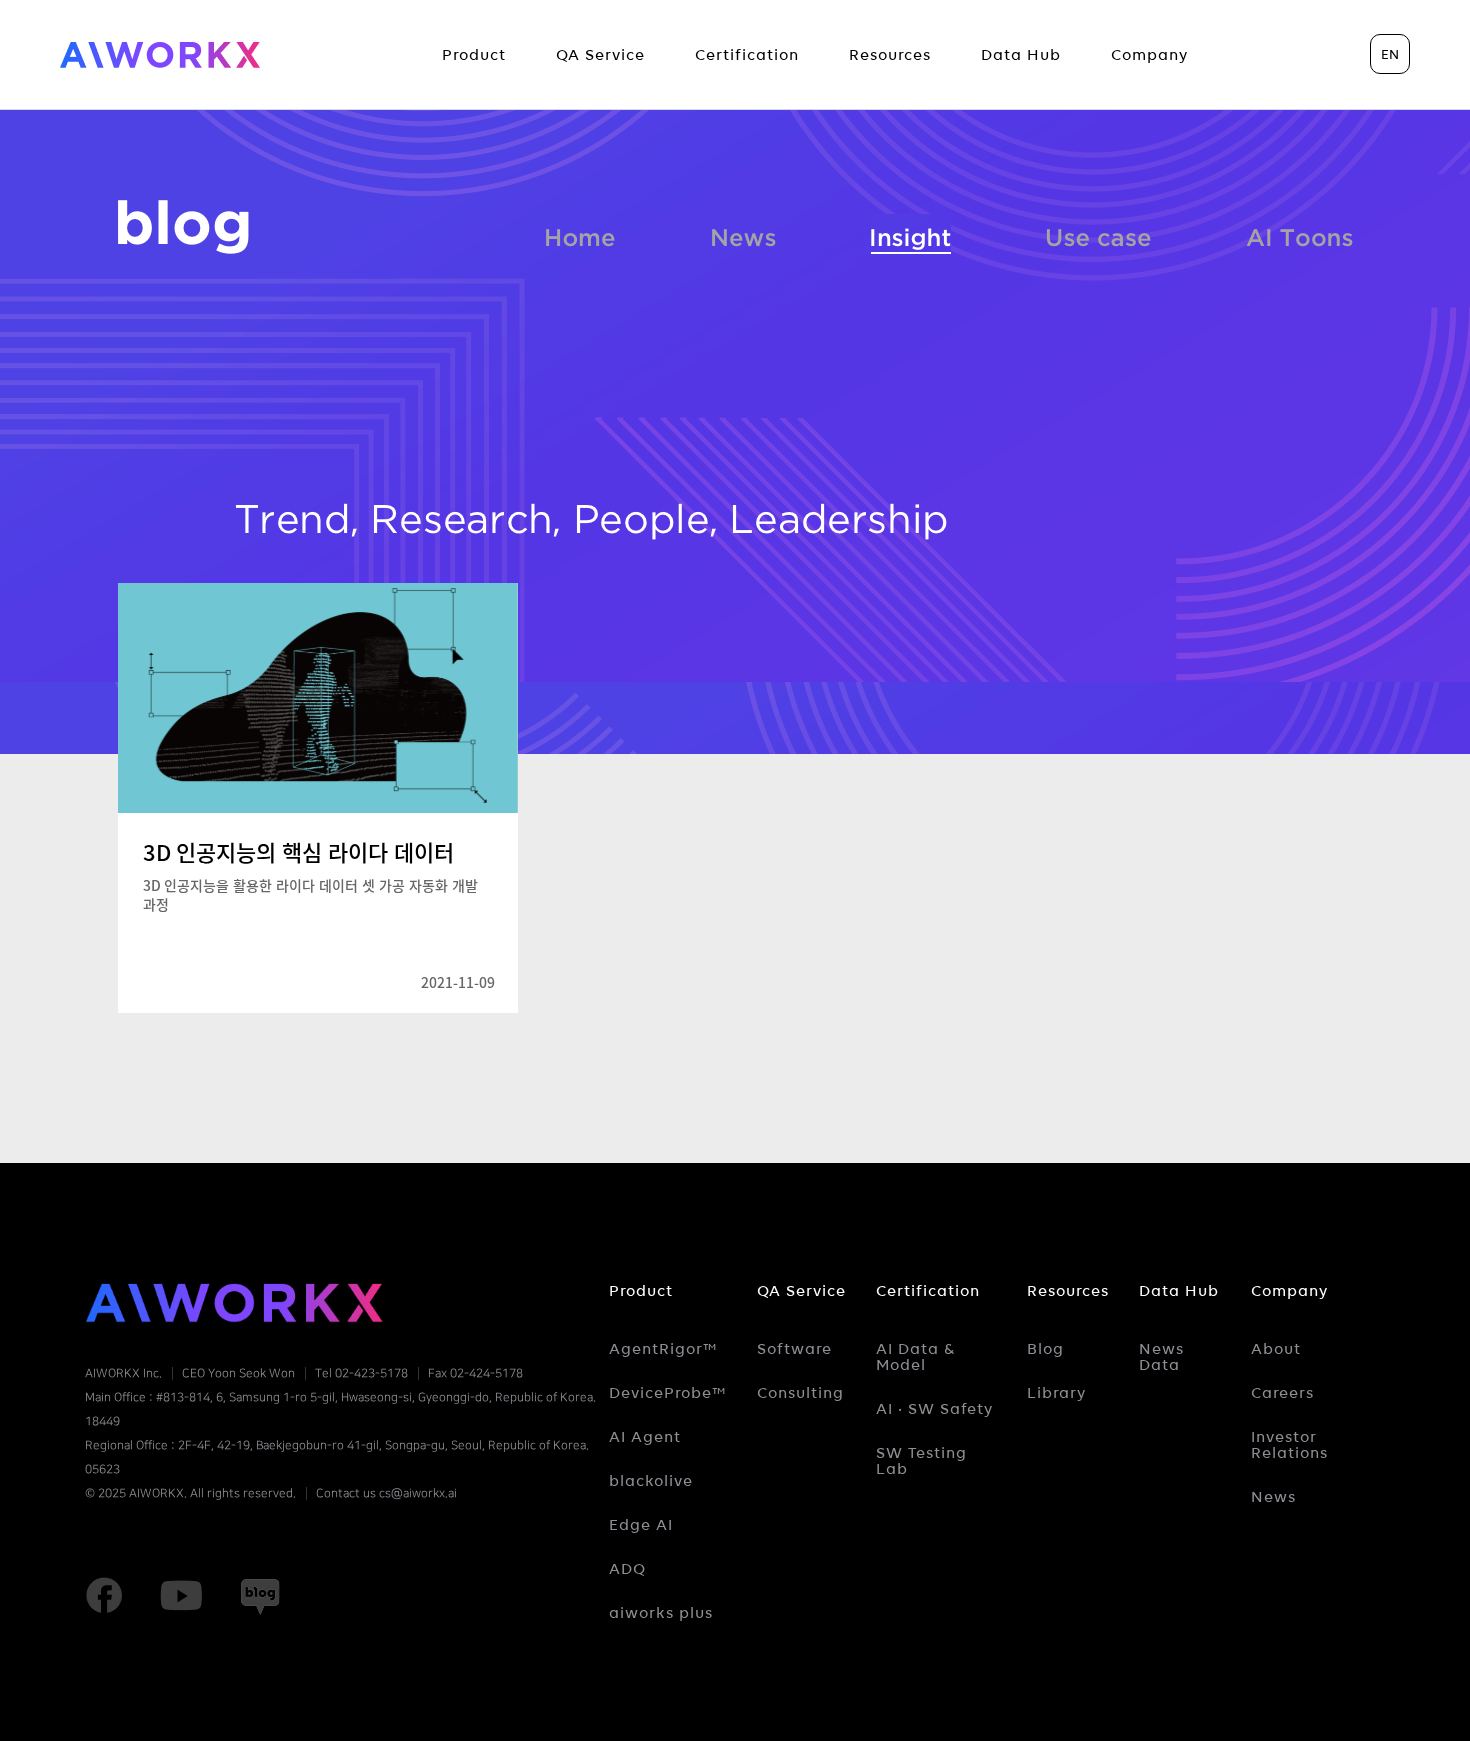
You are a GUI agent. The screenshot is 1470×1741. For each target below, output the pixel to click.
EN (1390, 54)
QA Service (801, 1291)
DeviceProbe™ (668, 1393)
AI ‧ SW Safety (934, 1409)
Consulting (800, 1393)
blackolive (651, 1481)
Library (1056, 1393)
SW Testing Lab (921, 1461)
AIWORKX (160, 55)
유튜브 (181, 1596)
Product (641, 1291)
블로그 (183, 227)
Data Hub (1179, 1291)
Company (1289, 1291)
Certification (928, 1291)
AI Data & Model (915, 1357)
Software (794, 1349)
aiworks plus (661, 1613)
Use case (1098, 234)
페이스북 (104, 1596)
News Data (1161, 1357)
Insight (911, 234)
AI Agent (645, 1437)
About (1276, 1349)
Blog (1045, 1349)
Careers (1282, 1393)
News (744, 234)
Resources (1068, 1291)
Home (581, 234)
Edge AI (641, 1525)
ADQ (627, 1569)
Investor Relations (1289, 1445)
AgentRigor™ (663, 1349)
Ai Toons (1299, 234)
